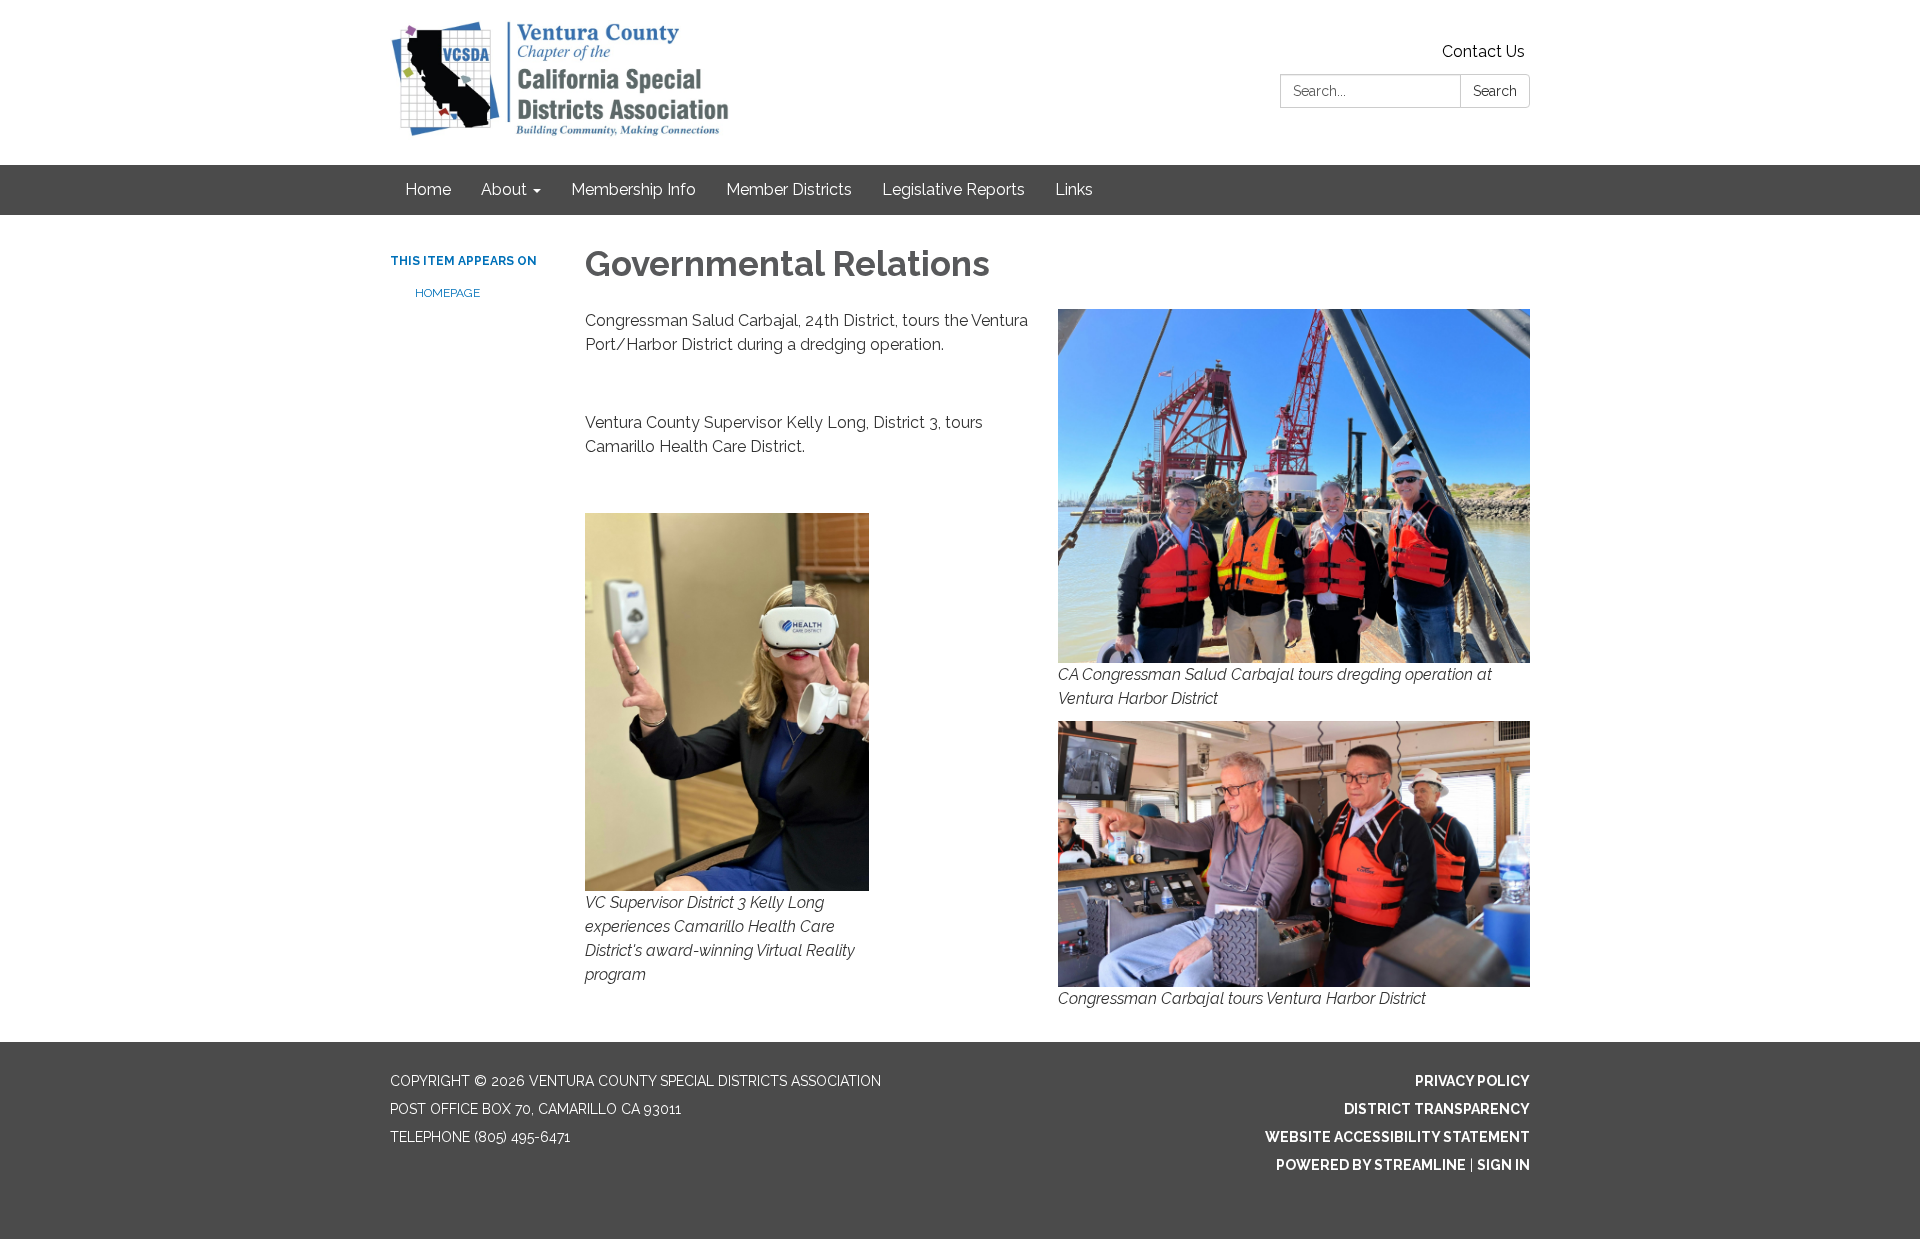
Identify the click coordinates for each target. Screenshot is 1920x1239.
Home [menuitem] (428, 189)
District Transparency (1437, 1109)
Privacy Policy (1472, 1081)
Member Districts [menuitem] (789, 189)
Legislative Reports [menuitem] (953, 189)
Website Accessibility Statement (1397, 1137)
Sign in (1503, 1165)
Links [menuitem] (1074, 189)
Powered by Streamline (1371, 1165)
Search (1495, 91)
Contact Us (1483, 51)
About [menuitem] (504, 189)
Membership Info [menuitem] (633, 189)
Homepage (447, 293)
